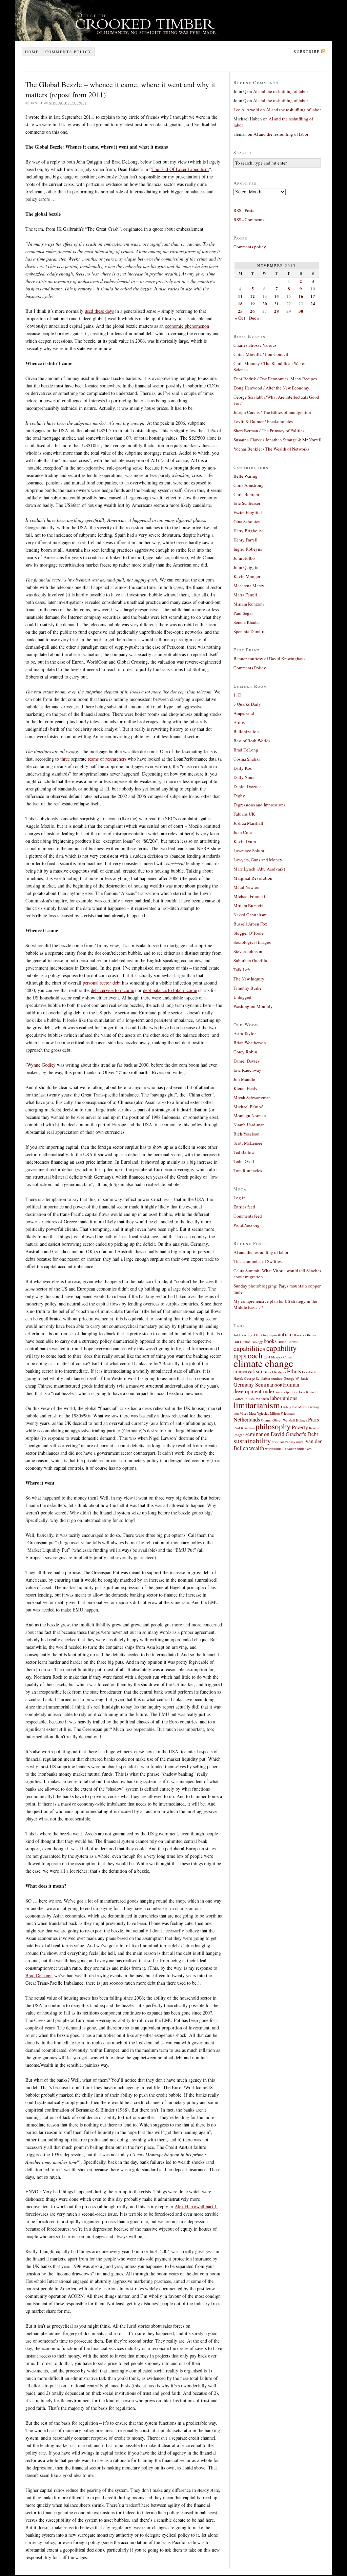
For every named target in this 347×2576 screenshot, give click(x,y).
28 (277, 311)
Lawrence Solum (249, 851)
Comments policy (68, 52)
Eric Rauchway (247, 1070)
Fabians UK (244, 814)
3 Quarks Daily (247, 704)
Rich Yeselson (247, 1134)
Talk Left (242, 970)
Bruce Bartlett (288, 1342)
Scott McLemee (248, 1143)
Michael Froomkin (251, 896)
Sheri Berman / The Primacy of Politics (269, 431)
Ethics (294, 1371)
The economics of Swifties (258, 1261)
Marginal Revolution (253, 878)
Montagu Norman (250, 1115)
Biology (257, 1342)
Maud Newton (247, 887)
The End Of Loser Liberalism (180, 169)
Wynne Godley (41, 1065)
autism (285, 1334)
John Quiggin (246, 567)
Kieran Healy (246, 1088)
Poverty (300, 1427)
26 (252, 311)
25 (240, 311)
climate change (263, 1363)
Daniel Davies (246, 1061)
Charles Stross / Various (255, 345)
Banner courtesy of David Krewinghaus (269, 659)
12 (252, 296)
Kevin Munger (247, 576)
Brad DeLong (38, 1975)
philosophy (273, 1426)
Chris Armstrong (249, 485)
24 (313, 303)
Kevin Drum (245, 841)
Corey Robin (245, 1052)
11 (240, 296)
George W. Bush (296, 1378)
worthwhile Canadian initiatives (288, 1449)
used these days (99, 311)
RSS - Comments (249, 220)
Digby (239, 796)
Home (32, 52)
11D (237, 695)
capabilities (249, 1348)
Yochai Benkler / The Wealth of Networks (271, 449)
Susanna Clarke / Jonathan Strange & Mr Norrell (278, 440)
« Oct (240, 318)
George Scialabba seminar (263, 1378)
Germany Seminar (253, 1385)
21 (277, 303)
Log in (240, 1198)
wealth (257, 1448)
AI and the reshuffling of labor (281, 91)
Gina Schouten (247, 521)
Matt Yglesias (259, 1413)
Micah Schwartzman (252, 1098)
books (270, 1341)
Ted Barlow (244, 1152)
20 (265, 303)
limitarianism (257, 1405)
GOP (278, 1385)
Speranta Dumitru (250, 631)
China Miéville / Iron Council (261, 354)
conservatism (248, 1371)
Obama (266, 1420)
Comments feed (248, 1216)
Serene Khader (247, 622)
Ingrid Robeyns (248, 549)
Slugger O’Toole (249, 933)
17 (313, 296)
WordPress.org (247, 1225)
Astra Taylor (245, 1033)
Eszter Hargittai (248, 512)
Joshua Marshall (248, 823)
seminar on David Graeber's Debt (282, 1434)
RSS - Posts (244, 210)
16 (301, 296)
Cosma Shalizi (247, 759)
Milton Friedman (282, 1413)
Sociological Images (252, 942)
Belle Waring (246, 476)
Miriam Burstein (249, 905)
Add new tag (243, 1335)
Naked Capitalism (250, 915)
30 (301, 311)
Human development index (266, 1388)
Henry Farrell (246, 540)
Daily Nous (244, 777)
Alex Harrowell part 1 (196, 2206)
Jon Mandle (244, 1079)
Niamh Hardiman (249, 1125)
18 (240, 303)
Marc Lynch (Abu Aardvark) (259, 869)
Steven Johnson (248, 951)
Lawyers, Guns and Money (258, 860)
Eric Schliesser (247, 503)
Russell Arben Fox (250, 924)
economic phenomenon (187, 326)
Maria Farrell (245, 595)
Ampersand (244, 713)
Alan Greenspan (265, 1335)
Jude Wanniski (259, 1399)
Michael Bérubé (248, 1107)
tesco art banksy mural (288, 1442)
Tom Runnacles (248, 1170)
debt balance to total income (170, 990)
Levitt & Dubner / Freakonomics (263, 421)
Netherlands (247, 1419)
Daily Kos (243, 768)
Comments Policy (250, 668)
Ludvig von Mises (294, 1407)
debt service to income (112, 990)
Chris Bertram (246, 494)
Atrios (239, 722)
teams (93, 759)
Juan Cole (243, 832)
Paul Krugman (244, 1428)
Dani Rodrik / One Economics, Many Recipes (275, 379)
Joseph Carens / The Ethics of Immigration (272, 412)
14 (277, 296)
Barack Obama (305, 1335)
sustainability (252, 1441)
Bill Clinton (242, 1342)
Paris (313, 1419)
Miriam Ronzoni (249, 604)
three (65, 759)
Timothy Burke (248, 988)
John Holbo (244, 558)
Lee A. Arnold (246, 110)
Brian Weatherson (250, 1043)
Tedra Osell (244, 1161)
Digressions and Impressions (259, 805)
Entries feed (244, 1207)
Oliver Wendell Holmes (290, 1420)
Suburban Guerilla (250, 960)
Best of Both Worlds (252, 741)
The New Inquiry (249, 979)
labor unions (284, 1398)
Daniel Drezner (247, 786)
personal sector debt (102, 983)
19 (252, 303)
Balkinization (246, 731)
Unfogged (242, 997)
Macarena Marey (249, 586)
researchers (116, 759)
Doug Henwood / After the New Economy (271, 388)
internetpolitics (287, 1392)
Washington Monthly (253, 1006)
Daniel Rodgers (275, 1372)
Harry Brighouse (249, 531)
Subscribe (307, 51)
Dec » (254, 318)
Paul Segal (243, 613)
